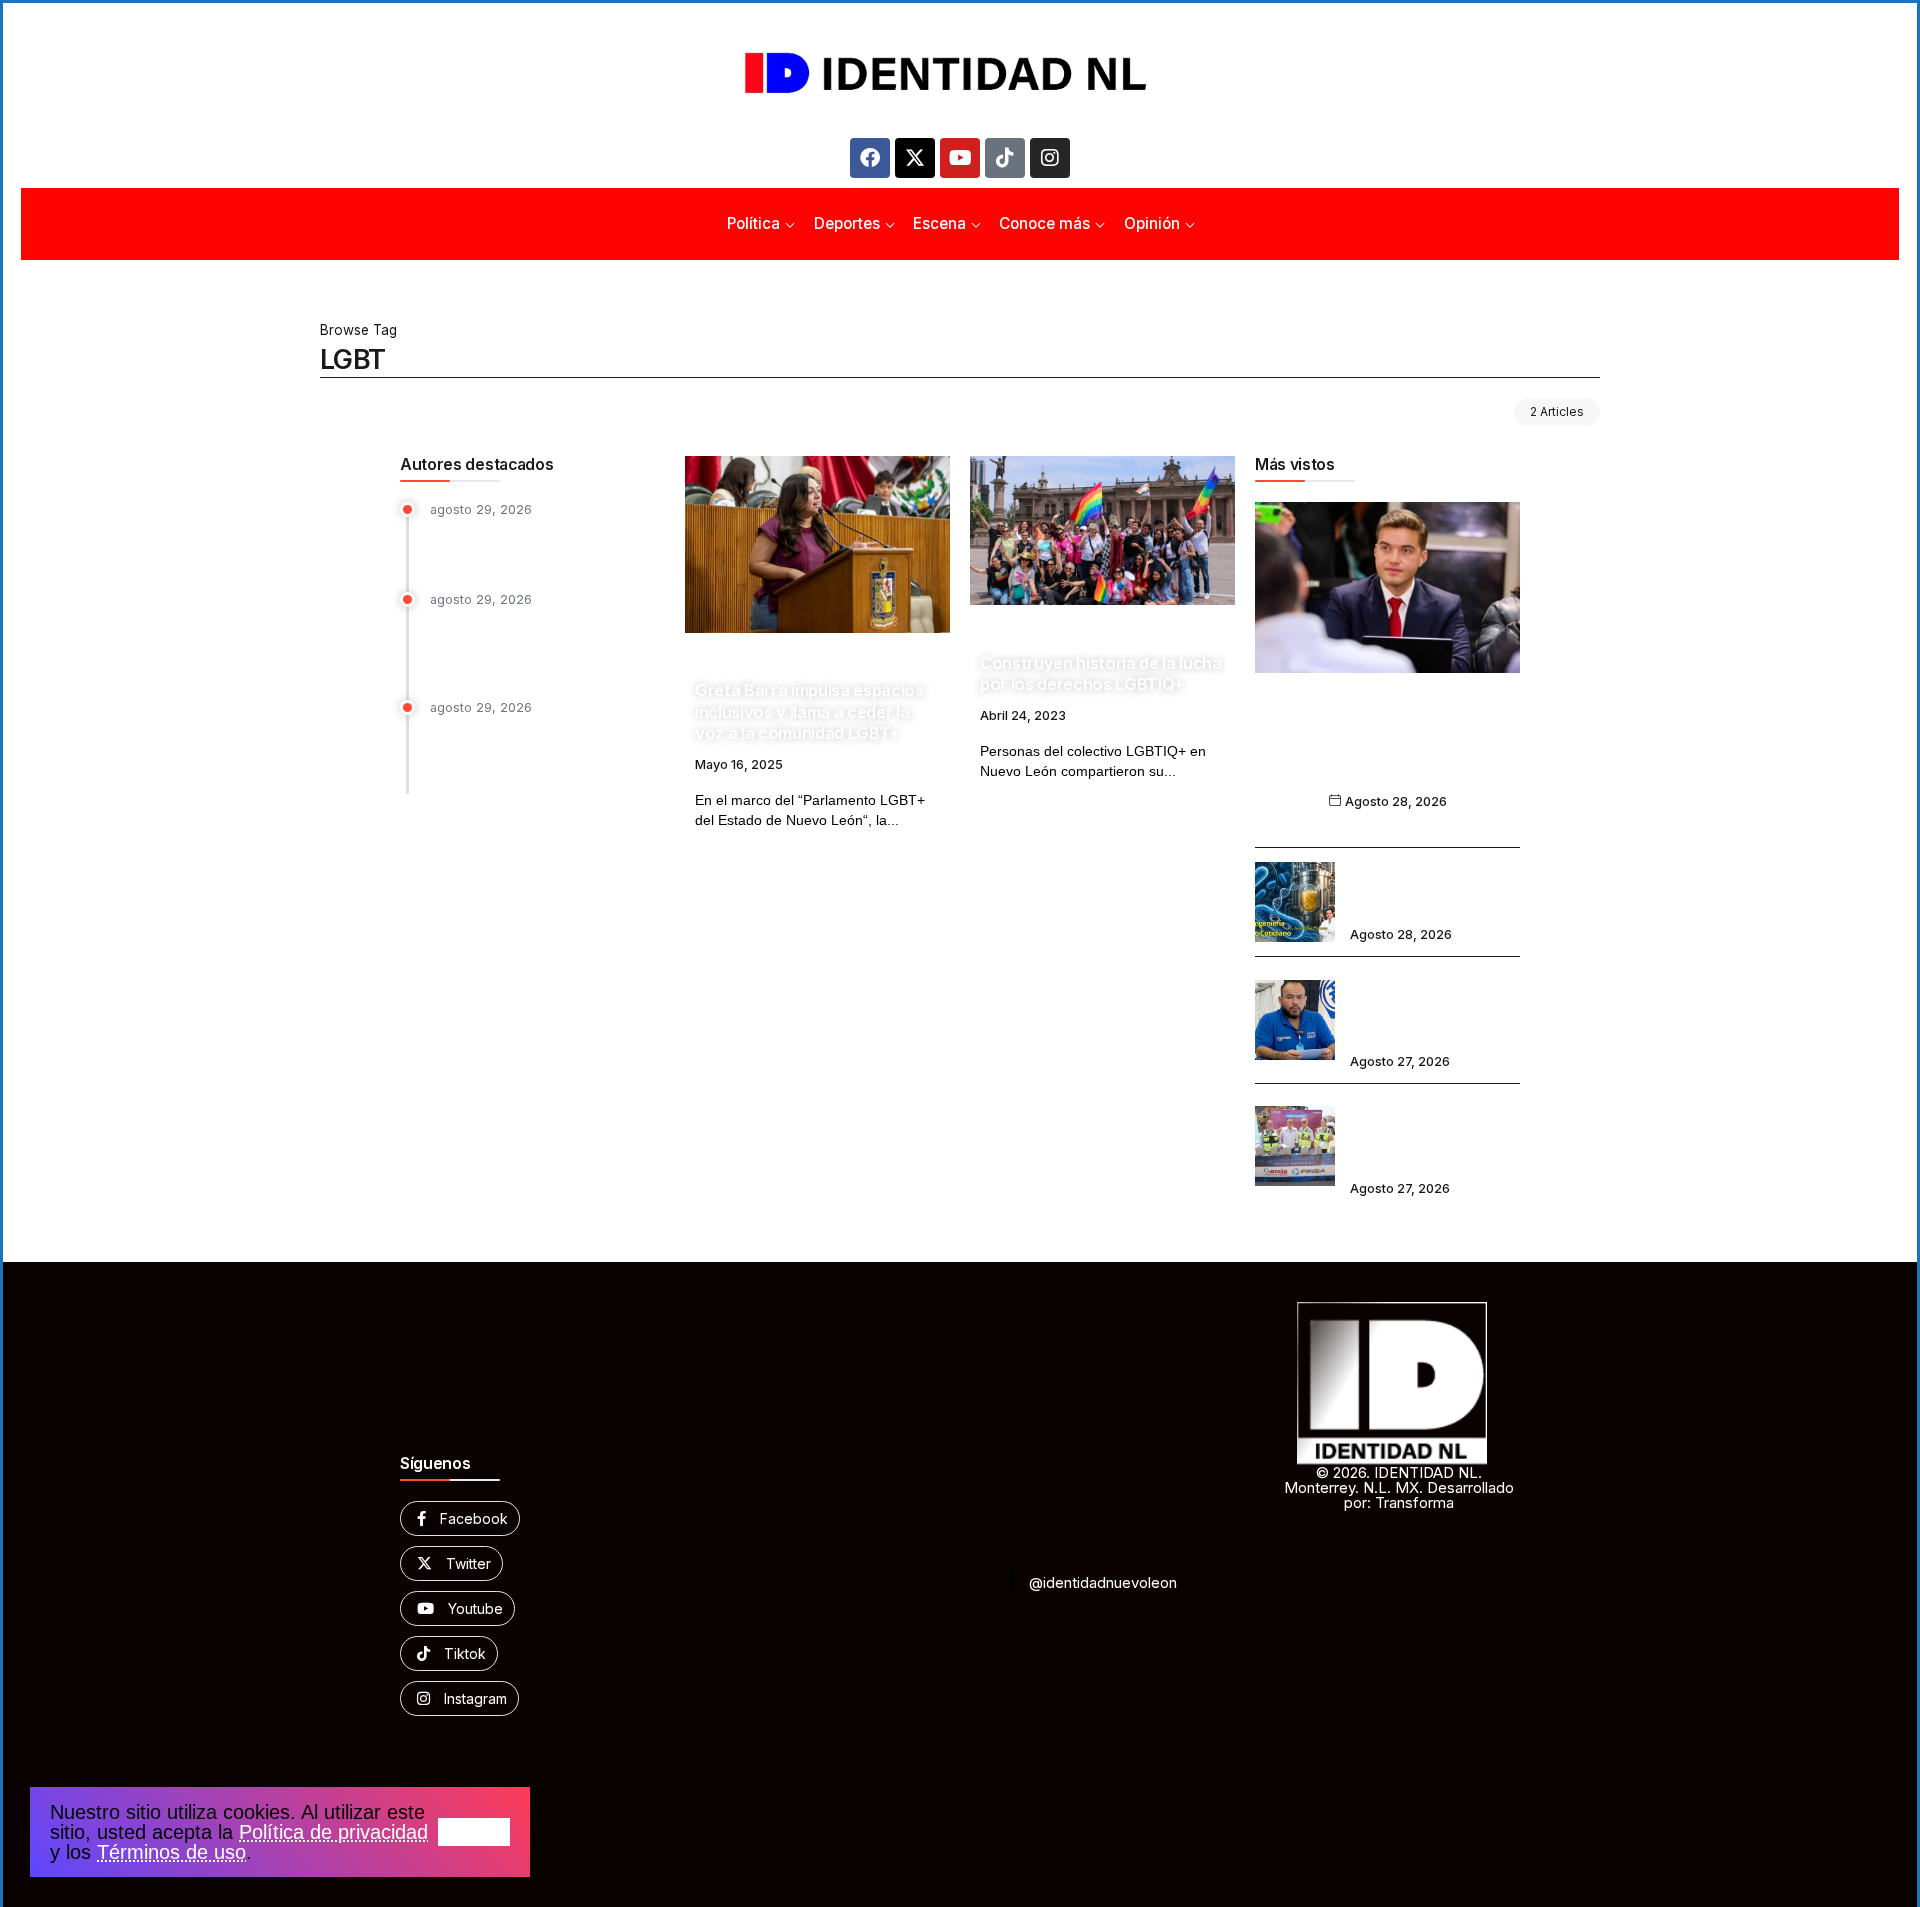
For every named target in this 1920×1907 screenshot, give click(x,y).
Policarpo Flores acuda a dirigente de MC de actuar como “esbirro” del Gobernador (1429, 1006)
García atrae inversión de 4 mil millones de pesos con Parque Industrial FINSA (1427, 1132)
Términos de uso (171, 1852)
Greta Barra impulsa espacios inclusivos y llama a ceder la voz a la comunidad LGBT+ (809, 711)
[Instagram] (1050, 158)
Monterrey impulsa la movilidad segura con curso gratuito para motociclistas (537, 643)
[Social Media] (460, 1518)
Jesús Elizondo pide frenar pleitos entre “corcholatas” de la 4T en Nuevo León (1388, 751)
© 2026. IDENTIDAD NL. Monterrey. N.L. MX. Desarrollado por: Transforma (1399, 1487)
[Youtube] (960, 158)
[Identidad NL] (960, 73)
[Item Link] (817, 544)
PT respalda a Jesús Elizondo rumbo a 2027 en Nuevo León (531, 544)
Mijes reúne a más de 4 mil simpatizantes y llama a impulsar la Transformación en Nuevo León (546, 752)
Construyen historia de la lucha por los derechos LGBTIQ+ (1101, 673)
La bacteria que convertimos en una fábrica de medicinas (1422, 888)
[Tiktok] (1005, 158)
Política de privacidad (333, 1832)
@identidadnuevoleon (1103, 1582)
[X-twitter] (915, 158)
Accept (474, 1832)
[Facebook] (870, 158)
